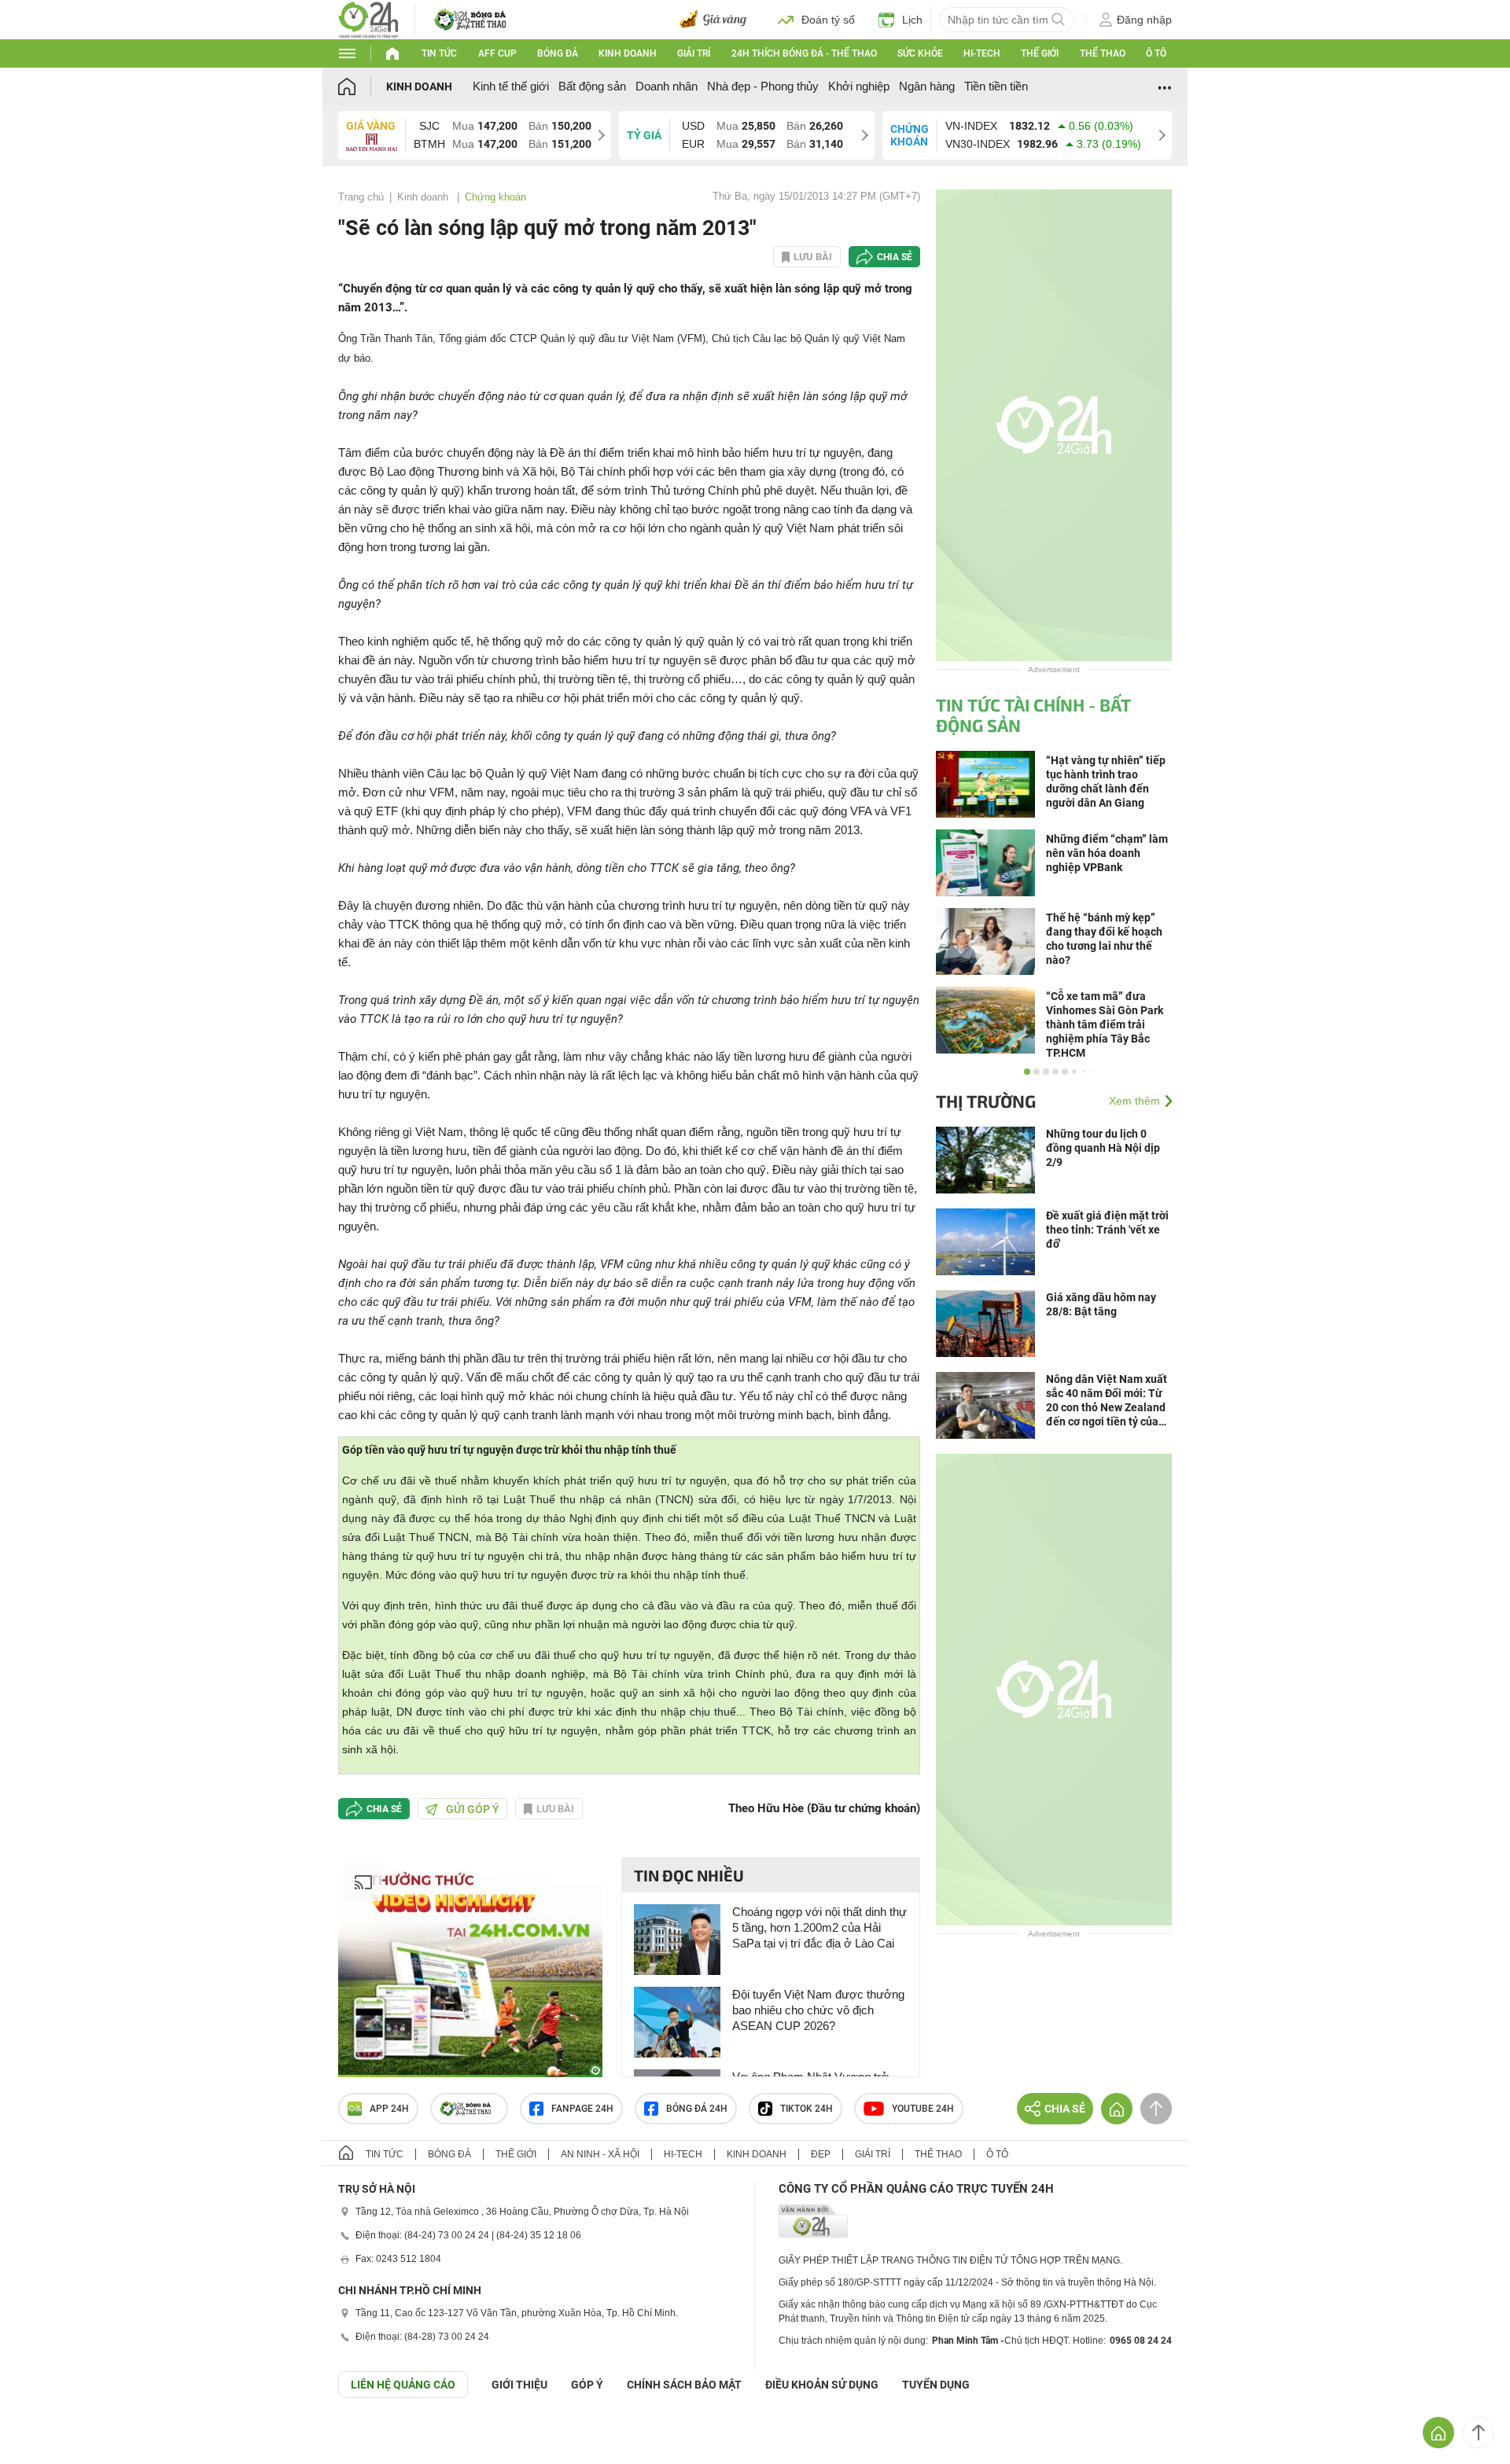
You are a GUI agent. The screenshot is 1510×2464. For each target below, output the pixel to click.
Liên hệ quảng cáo (403, 2385)
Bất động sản (592, 86)
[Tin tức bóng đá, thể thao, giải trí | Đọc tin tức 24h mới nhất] (368, 18)
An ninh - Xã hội (600, 2154)
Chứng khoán (495, 197)
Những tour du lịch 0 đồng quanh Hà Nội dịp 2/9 (1103, 1148)
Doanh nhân (667, 86)
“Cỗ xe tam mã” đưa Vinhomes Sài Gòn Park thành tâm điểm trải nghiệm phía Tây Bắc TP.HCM (1105, 1024)
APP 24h (389, 2109)
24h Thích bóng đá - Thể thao (804, 53)
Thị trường (986, 1101)
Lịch (912, 20)
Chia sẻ (895, 257)
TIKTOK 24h (807, 2109)
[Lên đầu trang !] (1479, 2433)
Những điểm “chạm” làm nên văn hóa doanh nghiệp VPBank (1107, 853)
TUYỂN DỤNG (936, 2385)
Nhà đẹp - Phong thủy (763, 86)
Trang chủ (361, 197)
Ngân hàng (927, 86)
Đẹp (821, 2154)
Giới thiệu (519, 2385)
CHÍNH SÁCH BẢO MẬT (684, 2385)
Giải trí (694, 53)
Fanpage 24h (582, 2109)
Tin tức (439, 53)
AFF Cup (497, 53)
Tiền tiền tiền (996, 86)
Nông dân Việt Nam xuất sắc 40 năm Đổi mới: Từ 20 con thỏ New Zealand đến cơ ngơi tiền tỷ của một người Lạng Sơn (1107, 1401)
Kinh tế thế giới (511, 86)
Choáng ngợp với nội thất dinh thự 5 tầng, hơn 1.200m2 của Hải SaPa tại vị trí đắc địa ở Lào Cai (819, 1927)
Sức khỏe (920, 53)
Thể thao (1103, 53)
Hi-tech (982, 53)
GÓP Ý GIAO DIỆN (46, 2436)
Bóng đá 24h (697, 2109)
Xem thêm (1134, 1101)
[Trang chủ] (362, 86)
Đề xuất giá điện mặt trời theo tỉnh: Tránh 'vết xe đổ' (1107, 1230)
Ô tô (1156, 53)
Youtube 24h (923, 2109)
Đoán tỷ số (828, 20)
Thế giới (1040, 53)
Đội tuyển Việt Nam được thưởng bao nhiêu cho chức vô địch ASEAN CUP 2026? (818, 2010)
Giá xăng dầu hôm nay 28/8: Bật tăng (1101, 1304)
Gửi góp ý (473, 1809)
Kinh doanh (628, 53)
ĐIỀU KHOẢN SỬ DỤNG (822, 2385)
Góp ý (587, 2385)
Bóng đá (558, 53)
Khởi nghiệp (859, 86)
